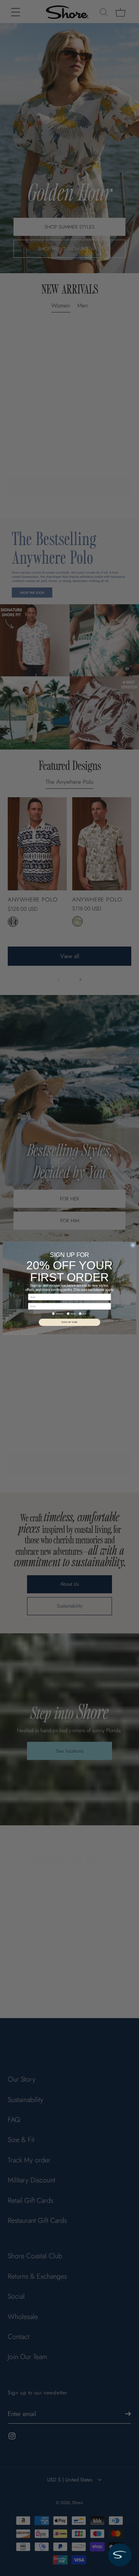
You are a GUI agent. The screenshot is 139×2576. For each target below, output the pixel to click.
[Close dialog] (133, 1245)
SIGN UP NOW (69, 1322)
